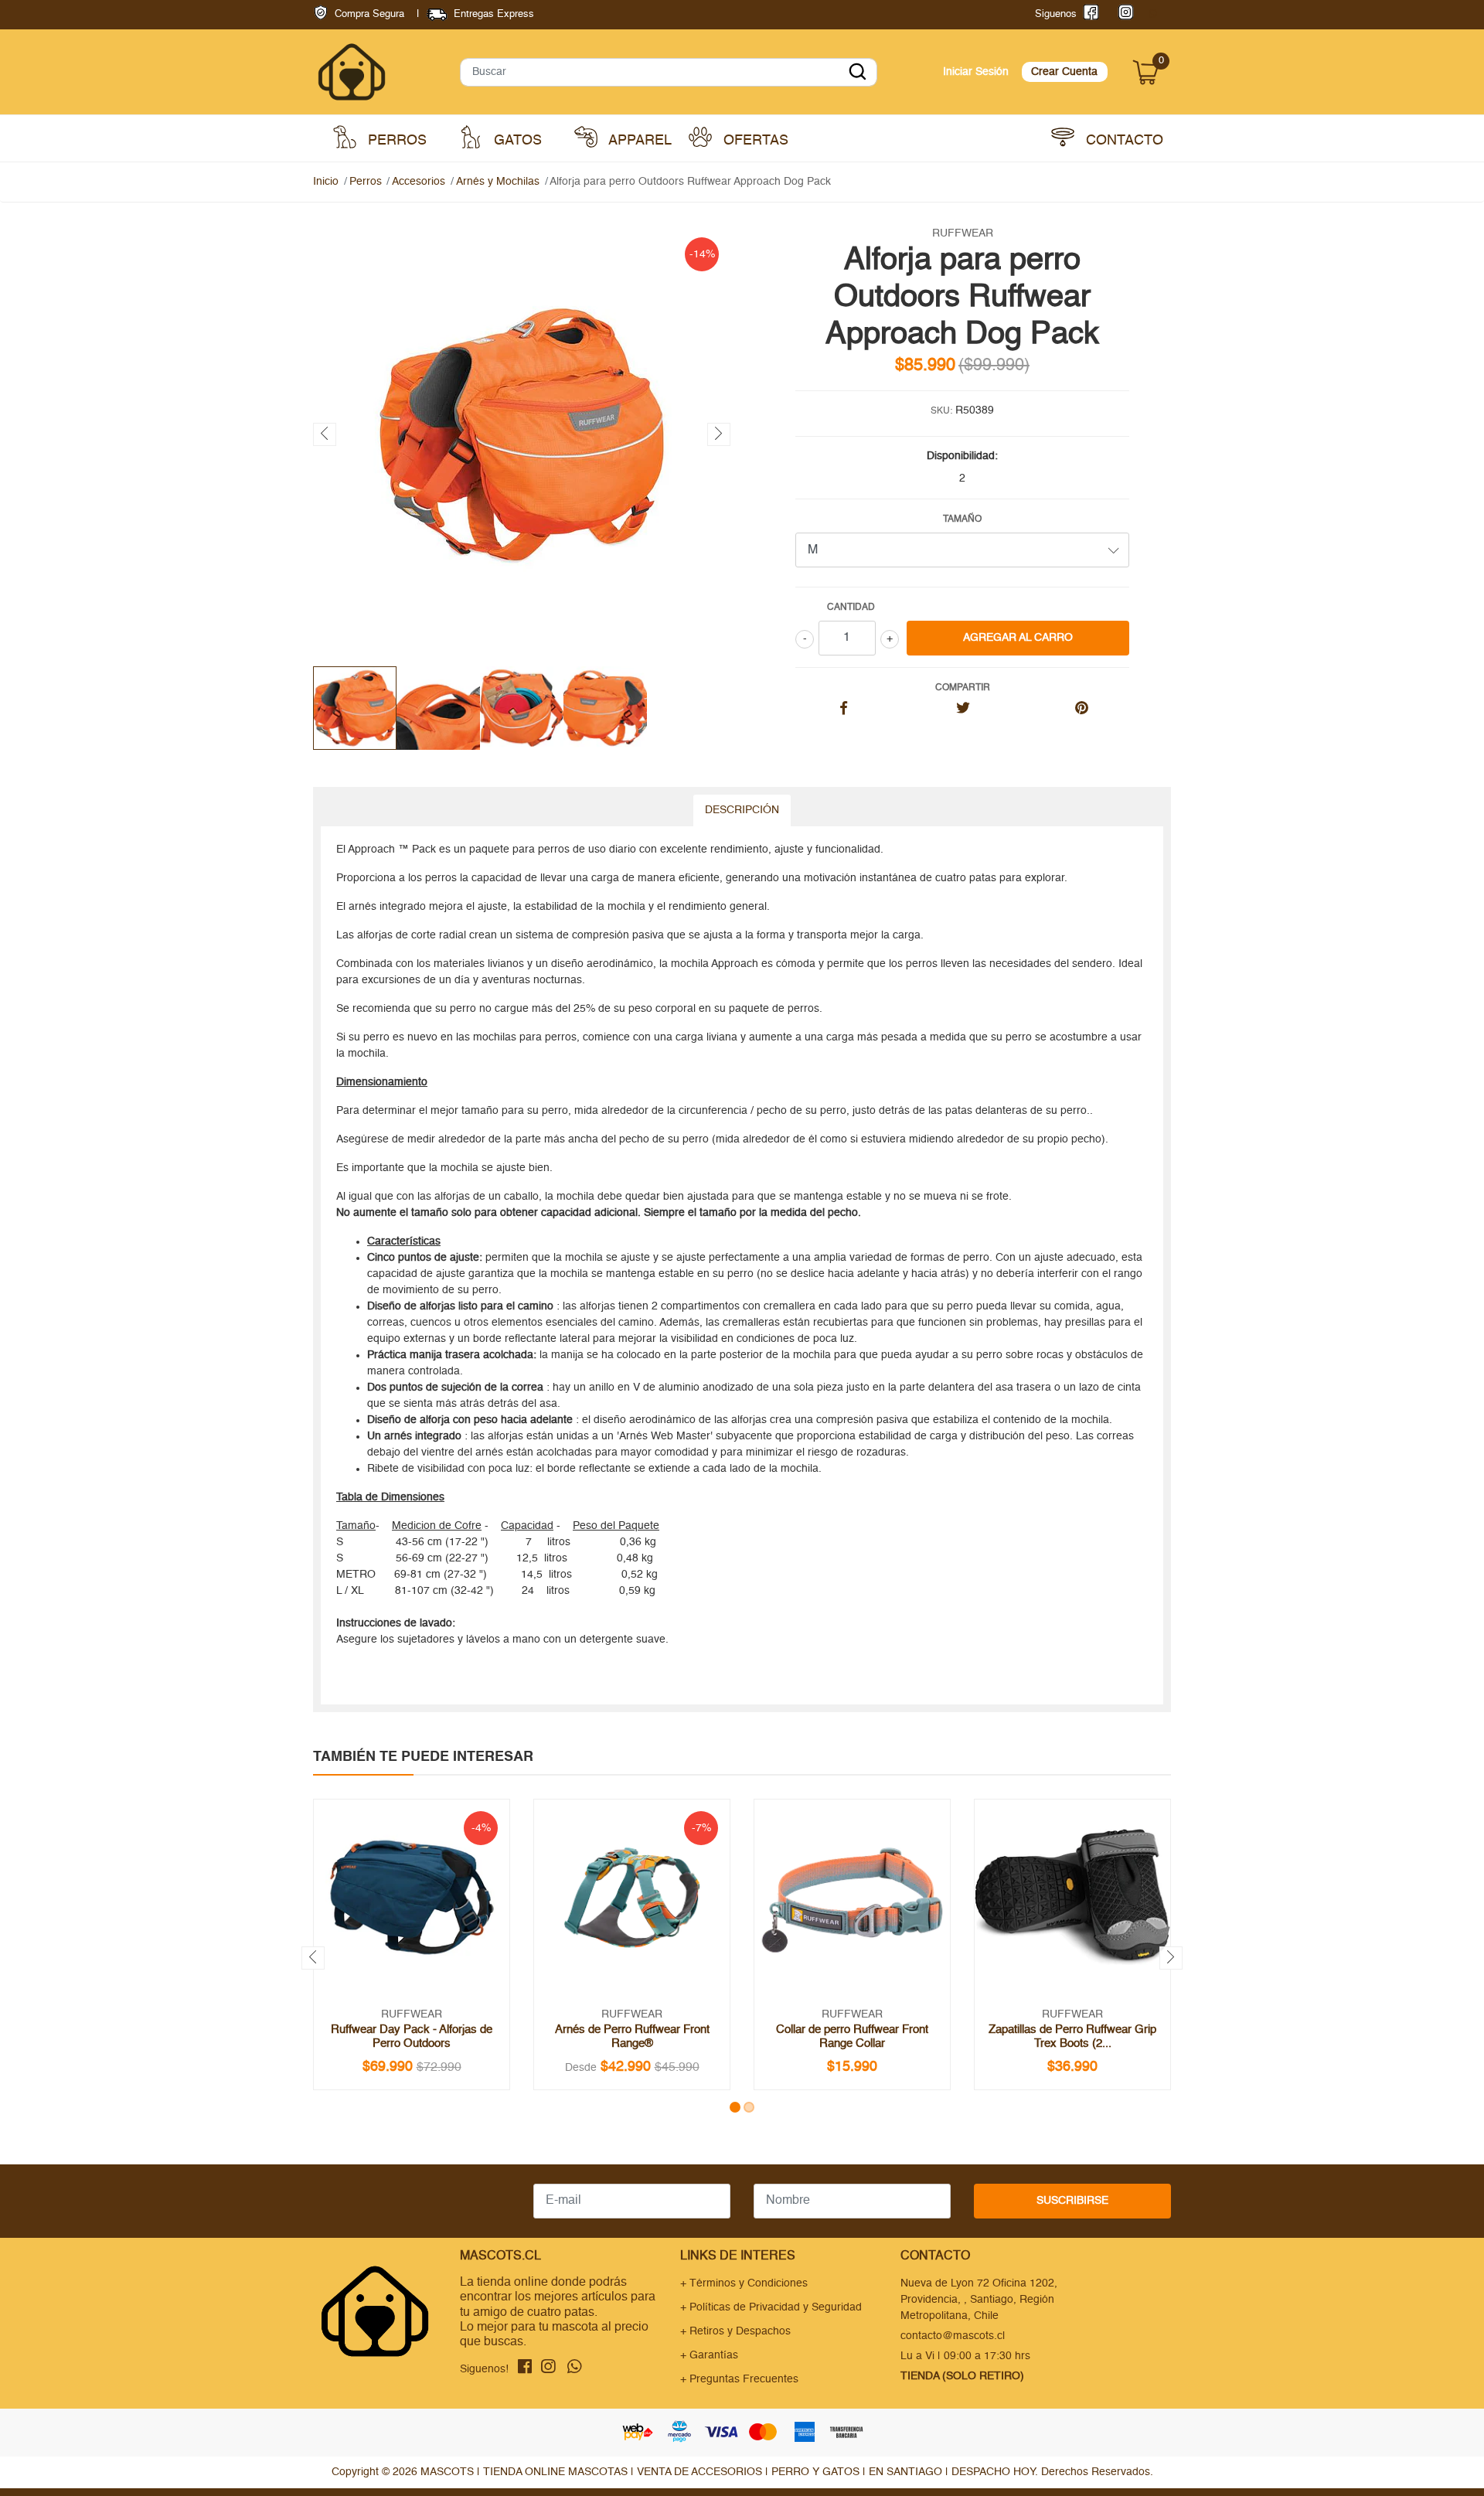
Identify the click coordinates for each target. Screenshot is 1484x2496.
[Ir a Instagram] (1123, 14)
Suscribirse (1072, 2201)
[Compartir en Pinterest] (1082, 710)
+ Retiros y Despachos (735, 2331)
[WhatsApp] (1152, 14)
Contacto (1123, 141)
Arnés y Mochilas (498, 182)
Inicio (326, 182)
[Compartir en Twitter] (963, 710)
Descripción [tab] (742, 810)
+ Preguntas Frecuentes (739, 2379)
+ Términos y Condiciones (744, 2283)
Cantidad (851, 608)
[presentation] (325, 434)
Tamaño (962, 519)
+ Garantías (709, 2355)
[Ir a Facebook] (1088, 14)
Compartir (963, 688)
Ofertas (754, 141)
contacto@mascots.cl (953, 2336)
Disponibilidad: (962, 456)
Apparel (638, 141)
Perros (395, 141)
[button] (735, 2107)
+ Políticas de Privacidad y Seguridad (771, 2307)
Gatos (516, 141)
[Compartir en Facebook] (844, 710)
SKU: (941, 411)
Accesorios (419, 182)
